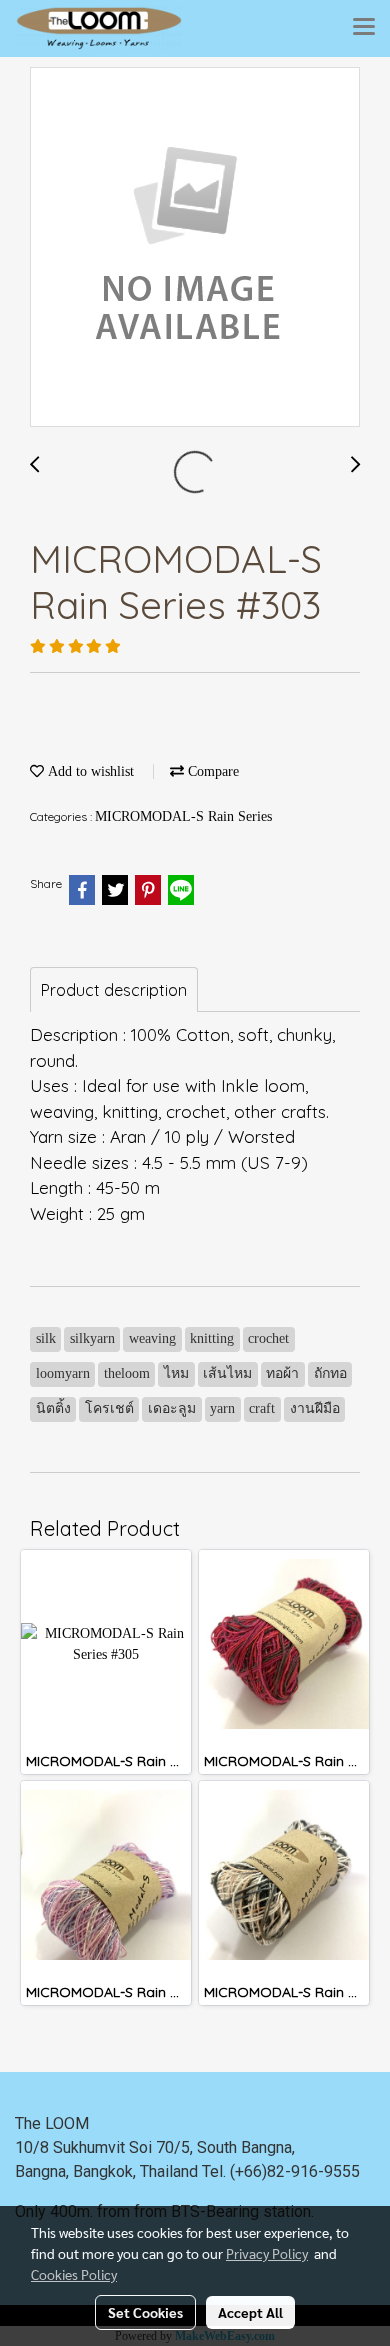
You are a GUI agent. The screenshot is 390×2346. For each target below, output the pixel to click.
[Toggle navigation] (364, 28)
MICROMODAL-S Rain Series (183, 816)
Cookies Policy (74, 2274)
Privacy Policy (267, 2253)
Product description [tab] (114, 990)
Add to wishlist (89, 771)
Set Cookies (145, 2312)
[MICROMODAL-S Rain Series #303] (195, 248)
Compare (211, 771)
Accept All (250, 2312)
